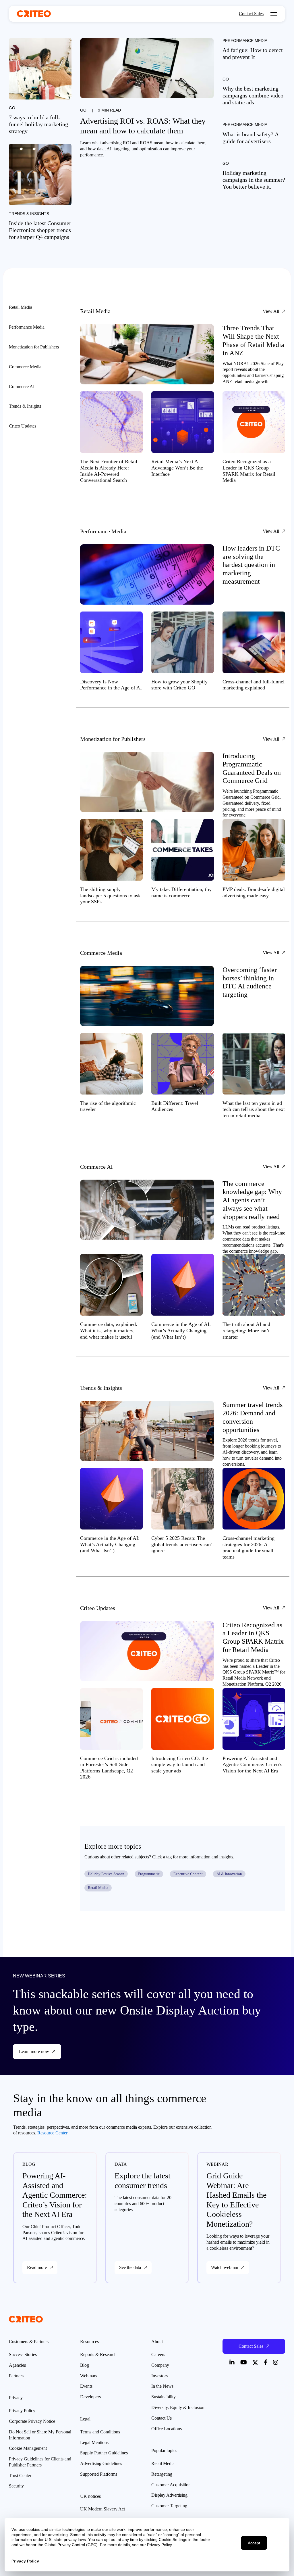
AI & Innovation (229, 1874)
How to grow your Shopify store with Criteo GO (179, 685)
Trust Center (20, 2476)
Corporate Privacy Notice (32, 2421)
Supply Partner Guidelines (104, 2453)
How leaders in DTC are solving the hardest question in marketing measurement (251, 565)
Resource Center (52, 2133)
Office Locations (167, 2429)
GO (83, 110)
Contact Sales (251, 14)
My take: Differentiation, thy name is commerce (181, 892)
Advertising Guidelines (101, 2463)
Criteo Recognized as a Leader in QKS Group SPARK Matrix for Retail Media (249, 471)
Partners (16, 2376)
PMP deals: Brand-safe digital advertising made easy (254, 892)
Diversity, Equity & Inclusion (178, 2407)
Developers (90, 2397)
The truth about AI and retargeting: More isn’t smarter (246, 1330)
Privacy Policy (22, 2411)
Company (160, 2365)
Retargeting (162, 2474)
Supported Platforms (99, 2474)
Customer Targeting (169, 2506)
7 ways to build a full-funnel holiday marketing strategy (38, 124)
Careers (158, 2354)
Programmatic (149, 1874)
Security (16, 2486)
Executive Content (188, 1874)
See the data (130, 2267)
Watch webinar (225, 2267)
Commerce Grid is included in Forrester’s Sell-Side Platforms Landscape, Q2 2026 (109, 1768)
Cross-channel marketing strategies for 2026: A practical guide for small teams (248, 1547)
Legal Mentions (94, 2442)
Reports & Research (98, 2354)
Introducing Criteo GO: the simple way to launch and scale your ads (180, 1765)
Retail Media (98, 1888)
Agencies (17, 2365)
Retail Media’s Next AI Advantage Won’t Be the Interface (177, 468)
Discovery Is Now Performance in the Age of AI (111, 685)
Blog (85, 2365)
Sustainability (164, 2397)
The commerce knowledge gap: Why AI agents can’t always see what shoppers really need (252, 1200)
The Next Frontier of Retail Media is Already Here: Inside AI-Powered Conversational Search (109, 471)
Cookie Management (28, 2448)
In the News (162, 2386)
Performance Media (245, 41)
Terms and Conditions (100, 2432)
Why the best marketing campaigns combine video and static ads (253, 95)
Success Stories (23, 2354)
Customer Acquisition (171, 2485)
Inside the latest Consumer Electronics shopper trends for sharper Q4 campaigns (40, 230)
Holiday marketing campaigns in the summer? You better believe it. (254, 180)
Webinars (89, 2376)
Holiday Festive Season (106, 1874)
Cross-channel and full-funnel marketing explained (254, 685)
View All (271, 311)
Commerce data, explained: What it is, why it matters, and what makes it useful (109, 1330)
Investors (159, 2376)
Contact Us (161, 2418)
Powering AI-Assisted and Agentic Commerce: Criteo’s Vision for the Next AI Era (252, 1765)
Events (86, 2386)
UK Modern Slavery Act (102, 2509)
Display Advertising (169, 2495)
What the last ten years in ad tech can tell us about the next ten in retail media (254, 1109)
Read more (37, 2267)
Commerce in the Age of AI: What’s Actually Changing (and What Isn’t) (181, 1330)
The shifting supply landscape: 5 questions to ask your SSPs (110, 895)
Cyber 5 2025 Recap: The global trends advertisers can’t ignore (183, 1544)
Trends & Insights (29, 214)
